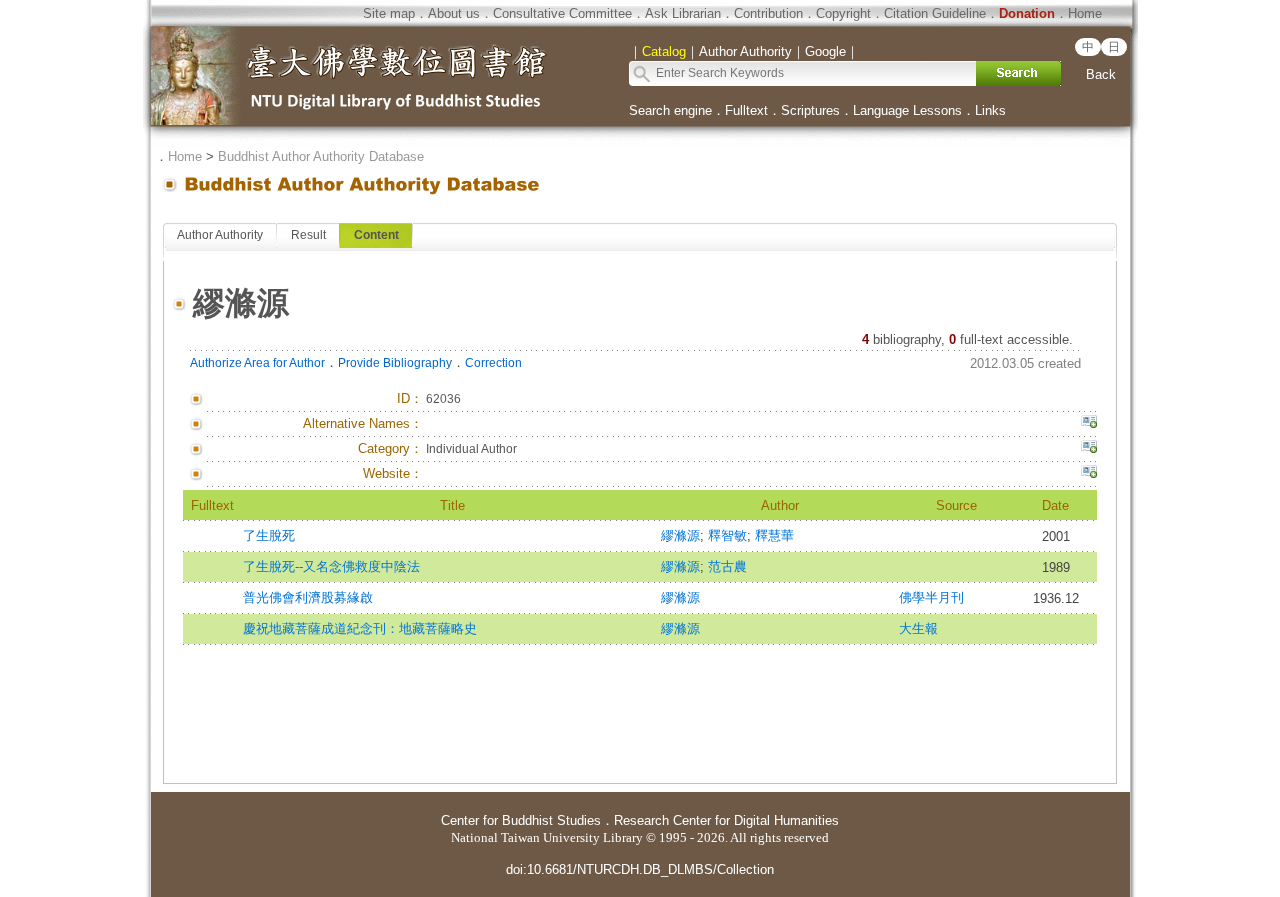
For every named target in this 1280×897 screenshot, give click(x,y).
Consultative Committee (562, 13)
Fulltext (746, 110)
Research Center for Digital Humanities (726, 820)
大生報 (918, 628)
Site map (389, 13)
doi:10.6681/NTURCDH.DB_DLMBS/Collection (640, 869)
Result (308, 235)
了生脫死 (269, 535)
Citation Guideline (935, 13)
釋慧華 (774, 535)
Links (990, 110)
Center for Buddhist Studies (521, 820)
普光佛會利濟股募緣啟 (308, 597)
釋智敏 (727, 535)
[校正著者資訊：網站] (1089, 474)
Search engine (670, 110)
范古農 (727, 566)
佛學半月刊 (931, 597)
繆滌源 (680, 535)
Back (1101, 74)
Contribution (768, 13)
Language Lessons (907, 110)
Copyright (843, 13)
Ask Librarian (683, 13)
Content (376, 235)
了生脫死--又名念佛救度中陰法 (331, 566)
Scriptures (810, 110)
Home (1085, 13)
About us (454, 13)
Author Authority (220, 235)
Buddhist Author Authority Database (321, 156)
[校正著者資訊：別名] (1089, 424)
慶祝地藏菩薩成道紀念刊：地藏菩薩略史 (360, 628)
